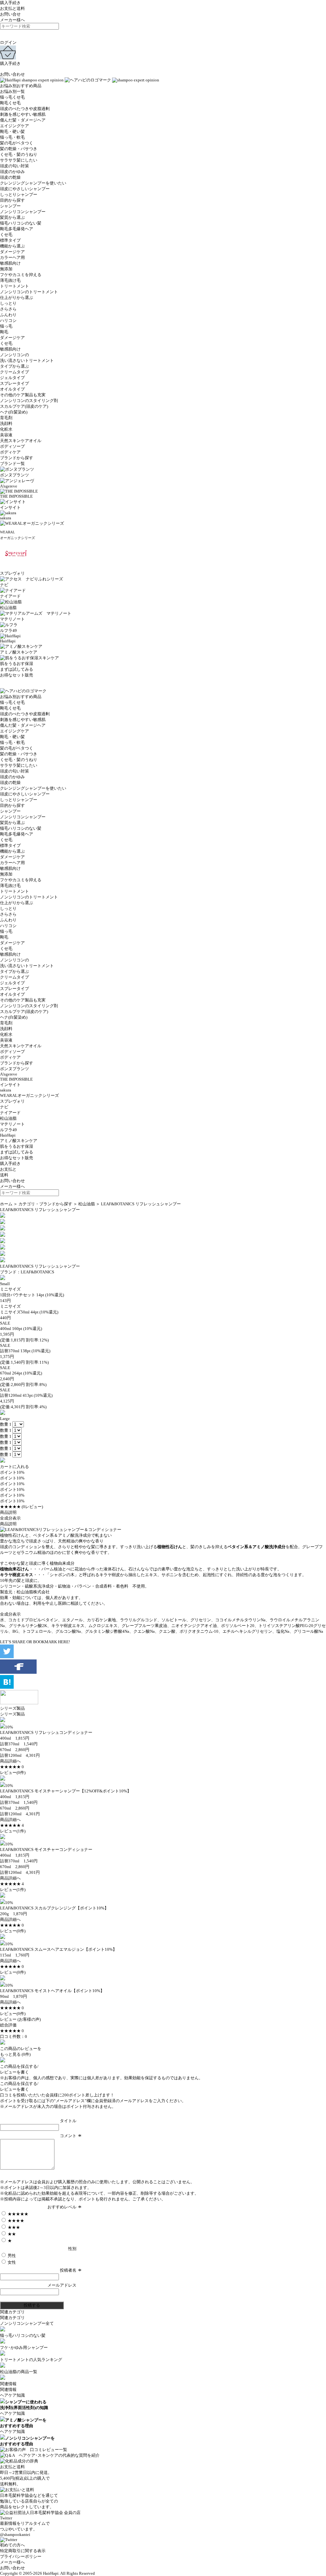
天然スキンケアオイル (21, 441)
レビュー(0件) (13, 1773)
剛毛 (4, 332)
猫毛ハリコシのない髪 (21, 223)
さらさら (8, 309)
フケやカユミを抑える (21, 275)
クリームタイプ (14, 372)
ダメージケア (12, 252)
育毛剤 (6, 418)
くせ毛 (6, 235)
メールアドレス (62, 2285)
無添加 (6, 269)
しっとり (8, 303)
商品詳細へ (10, 1761)
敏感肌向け (10, 263)
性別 (72, 2249)
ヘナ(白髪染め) (14, 412)
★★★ (13, 2227)
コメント (68, 2136)
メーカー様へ (12, 20)
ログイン (8, 42)
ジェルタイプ (12, 378)
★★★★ (15, 2221)
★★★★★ (18, 2214)
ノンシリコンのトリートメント (29, 292)
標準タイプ (10, 240)
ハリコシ (8, 320)
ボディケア (10, 452)
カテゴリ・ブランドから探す (45, 1204)
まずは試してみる (17, 1152)
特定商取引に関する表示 (23, 2551)
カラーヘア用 (12, 257)
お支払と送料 (12, 8)
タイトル (68, 2121)
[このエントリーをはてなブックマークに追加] (7, 1687)
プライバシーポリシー (21, 2556)
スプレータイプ (14, 383)
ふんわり (8, 315)
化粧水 (6, 429)
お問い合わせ (12, 74)
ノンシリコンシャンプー (23, 212)
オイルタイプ (12, 389)
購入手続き (10, 3)
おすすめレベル (62, 2207)
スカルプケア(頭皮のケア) (24, 406)
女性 (11, 2262)
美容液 (6, 435)
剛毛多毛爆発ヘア (17, 229)
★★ (11, 2234)
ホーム (6, 1204)
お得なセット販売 (17, 1158)
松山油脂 (87, 1204)
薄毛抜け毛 (10, 280)
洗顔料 (6, 423)
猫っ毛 (6, 326)
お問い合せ (10, 14)
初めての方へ (12, 2545)
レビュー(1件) (13, 1831)
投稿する (32, 2305)
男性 (11, 2256)
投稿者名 (68, 2270)
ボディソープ (12, 446)
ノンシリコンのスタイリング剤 (29, 401)
